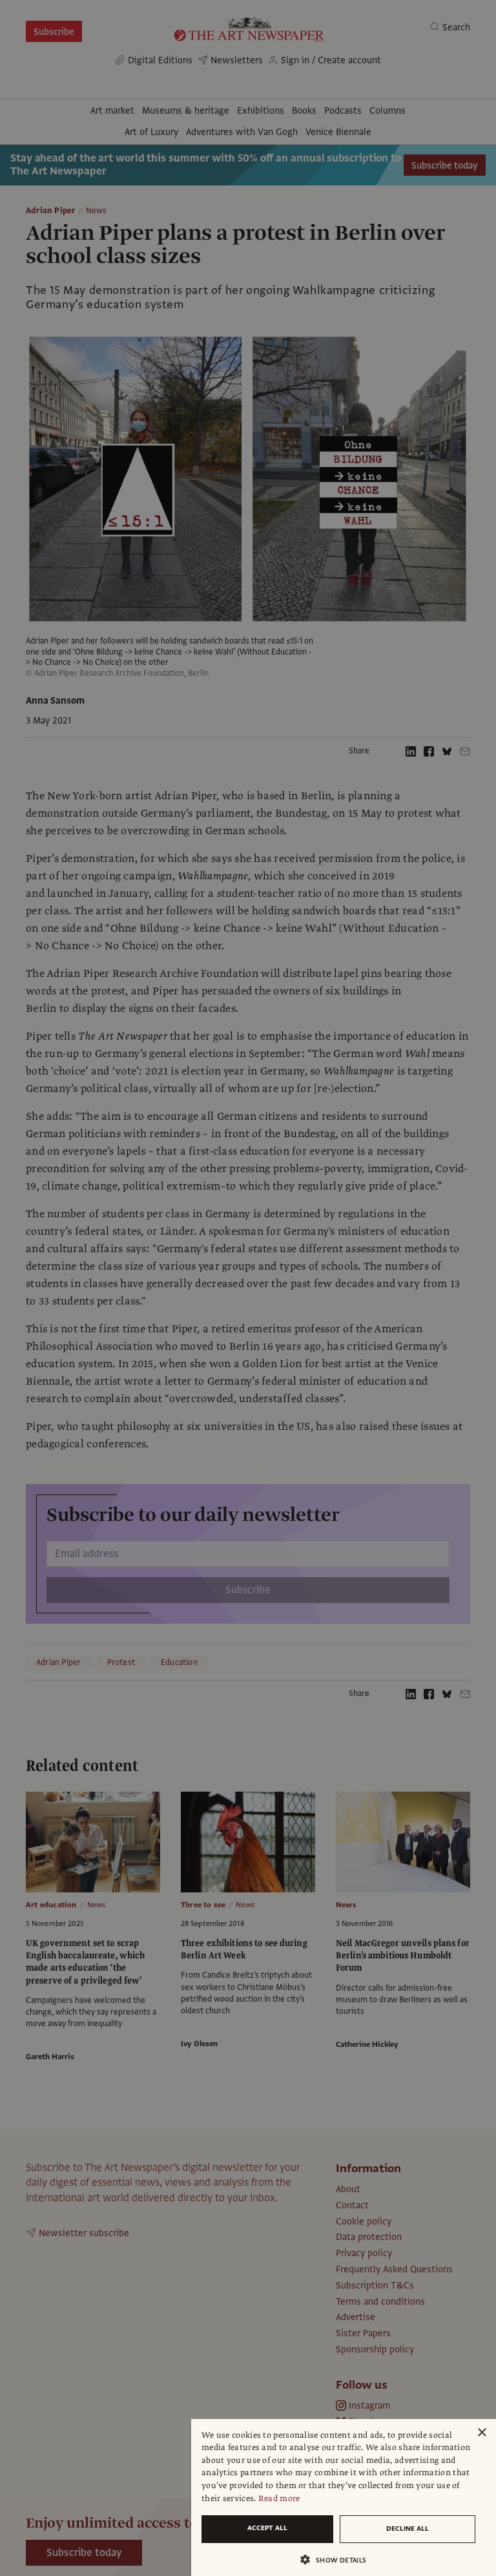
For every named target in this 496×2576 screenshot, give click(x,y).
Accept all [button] (267, 2528)
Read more (279, 2498)
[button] (338, 2560)
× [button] (481, 2433)
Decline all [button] (408, 2529)
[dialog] (344, 2497)
